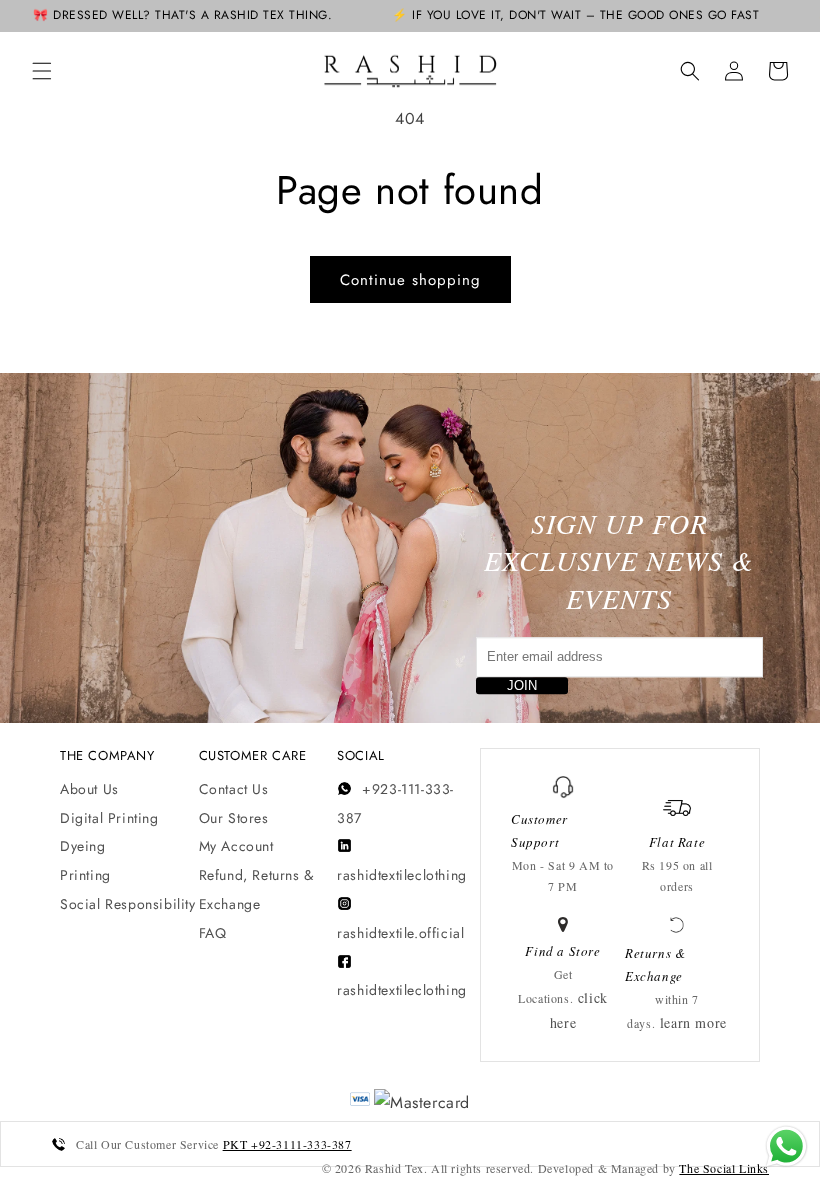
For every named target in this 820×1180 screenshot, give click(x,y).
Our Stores (234, 818)
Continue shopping (410, 280)
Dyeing (83, 846)
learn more (693, 1022)
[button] (42, 71)
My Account (236, 846)
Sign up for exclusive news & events (619, 561)
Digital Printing (109, 818)
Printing (85, 875)
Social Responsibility (128, 904)
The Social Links (724, 1168)
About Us (89, 789)
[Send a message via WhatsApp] (786, 1146)
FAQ (213, 933)
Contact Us (234, 789)
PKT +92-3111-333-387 (287, 1144)
